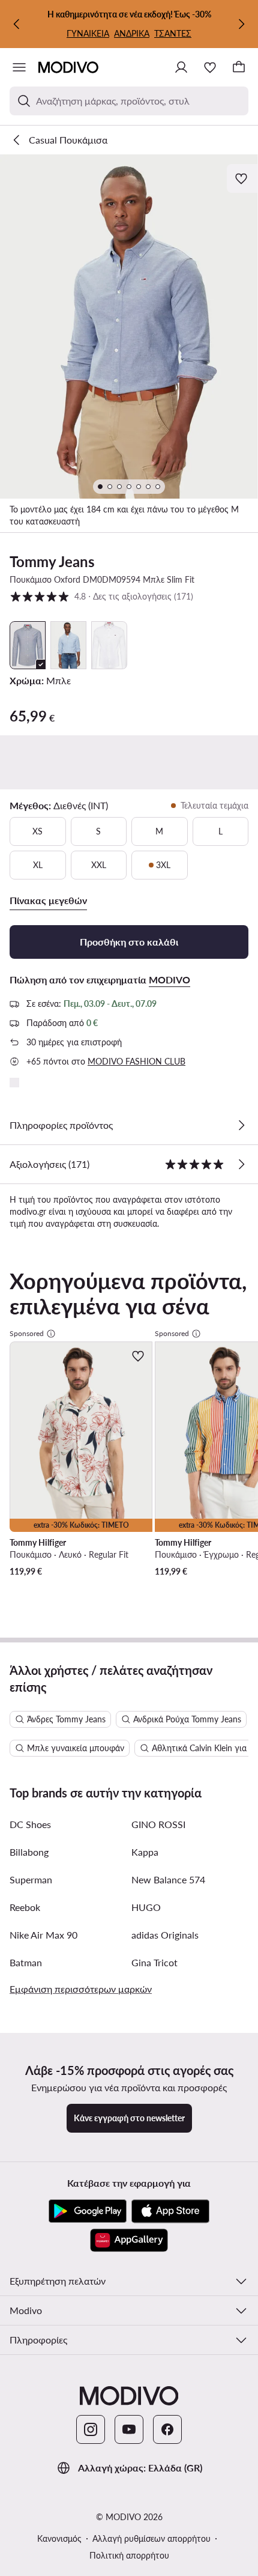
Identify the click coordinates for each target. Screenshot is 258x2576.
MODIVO (169, 980)
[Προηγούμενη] (17, 24)
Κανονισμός (59, 2538)
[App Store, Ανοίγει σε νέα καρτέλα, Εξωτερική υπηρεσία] (170, 2211)
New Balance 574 (168, 1879)
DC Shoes (30, 1824)
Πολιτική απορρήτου (129, 2555)
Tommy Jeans (52, 561)
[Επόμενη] (241, 24)
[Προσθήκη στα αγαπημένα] (242, 178)
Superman (31, 1879)
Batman (26, 1962)
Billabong (29, 1852)
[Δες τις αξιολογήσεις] (241, 1164)
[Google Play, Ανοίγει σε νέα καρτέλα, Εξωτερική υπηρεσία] (88, 2211)
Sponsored (27, 1333)
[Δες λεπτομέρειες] (241, 1125)
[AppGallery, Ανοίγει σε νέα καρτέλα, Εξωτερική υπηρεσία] (129, 2240)
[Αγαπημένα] (210, 67)
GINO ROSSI (158, 1824)
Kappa (145, 1852)
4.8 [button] (101, 596)
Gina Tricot (154, 1962)
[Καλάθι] (239, 67)
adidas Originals (165, 1935)
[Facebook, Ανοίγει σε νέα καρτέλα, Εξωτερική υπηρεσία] (167, 2429)
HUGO (146, 1907)
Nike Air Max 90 (43, 1935)
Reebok (25, 1907)
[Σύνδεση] (181, 67)
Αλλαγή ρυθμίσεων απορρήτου (151, 2538)
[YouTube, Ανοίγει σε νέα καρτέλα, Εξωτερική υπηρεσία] (129, 2429)
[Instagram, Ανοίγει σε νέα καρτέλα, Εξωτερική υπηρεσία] (91, 2429)
